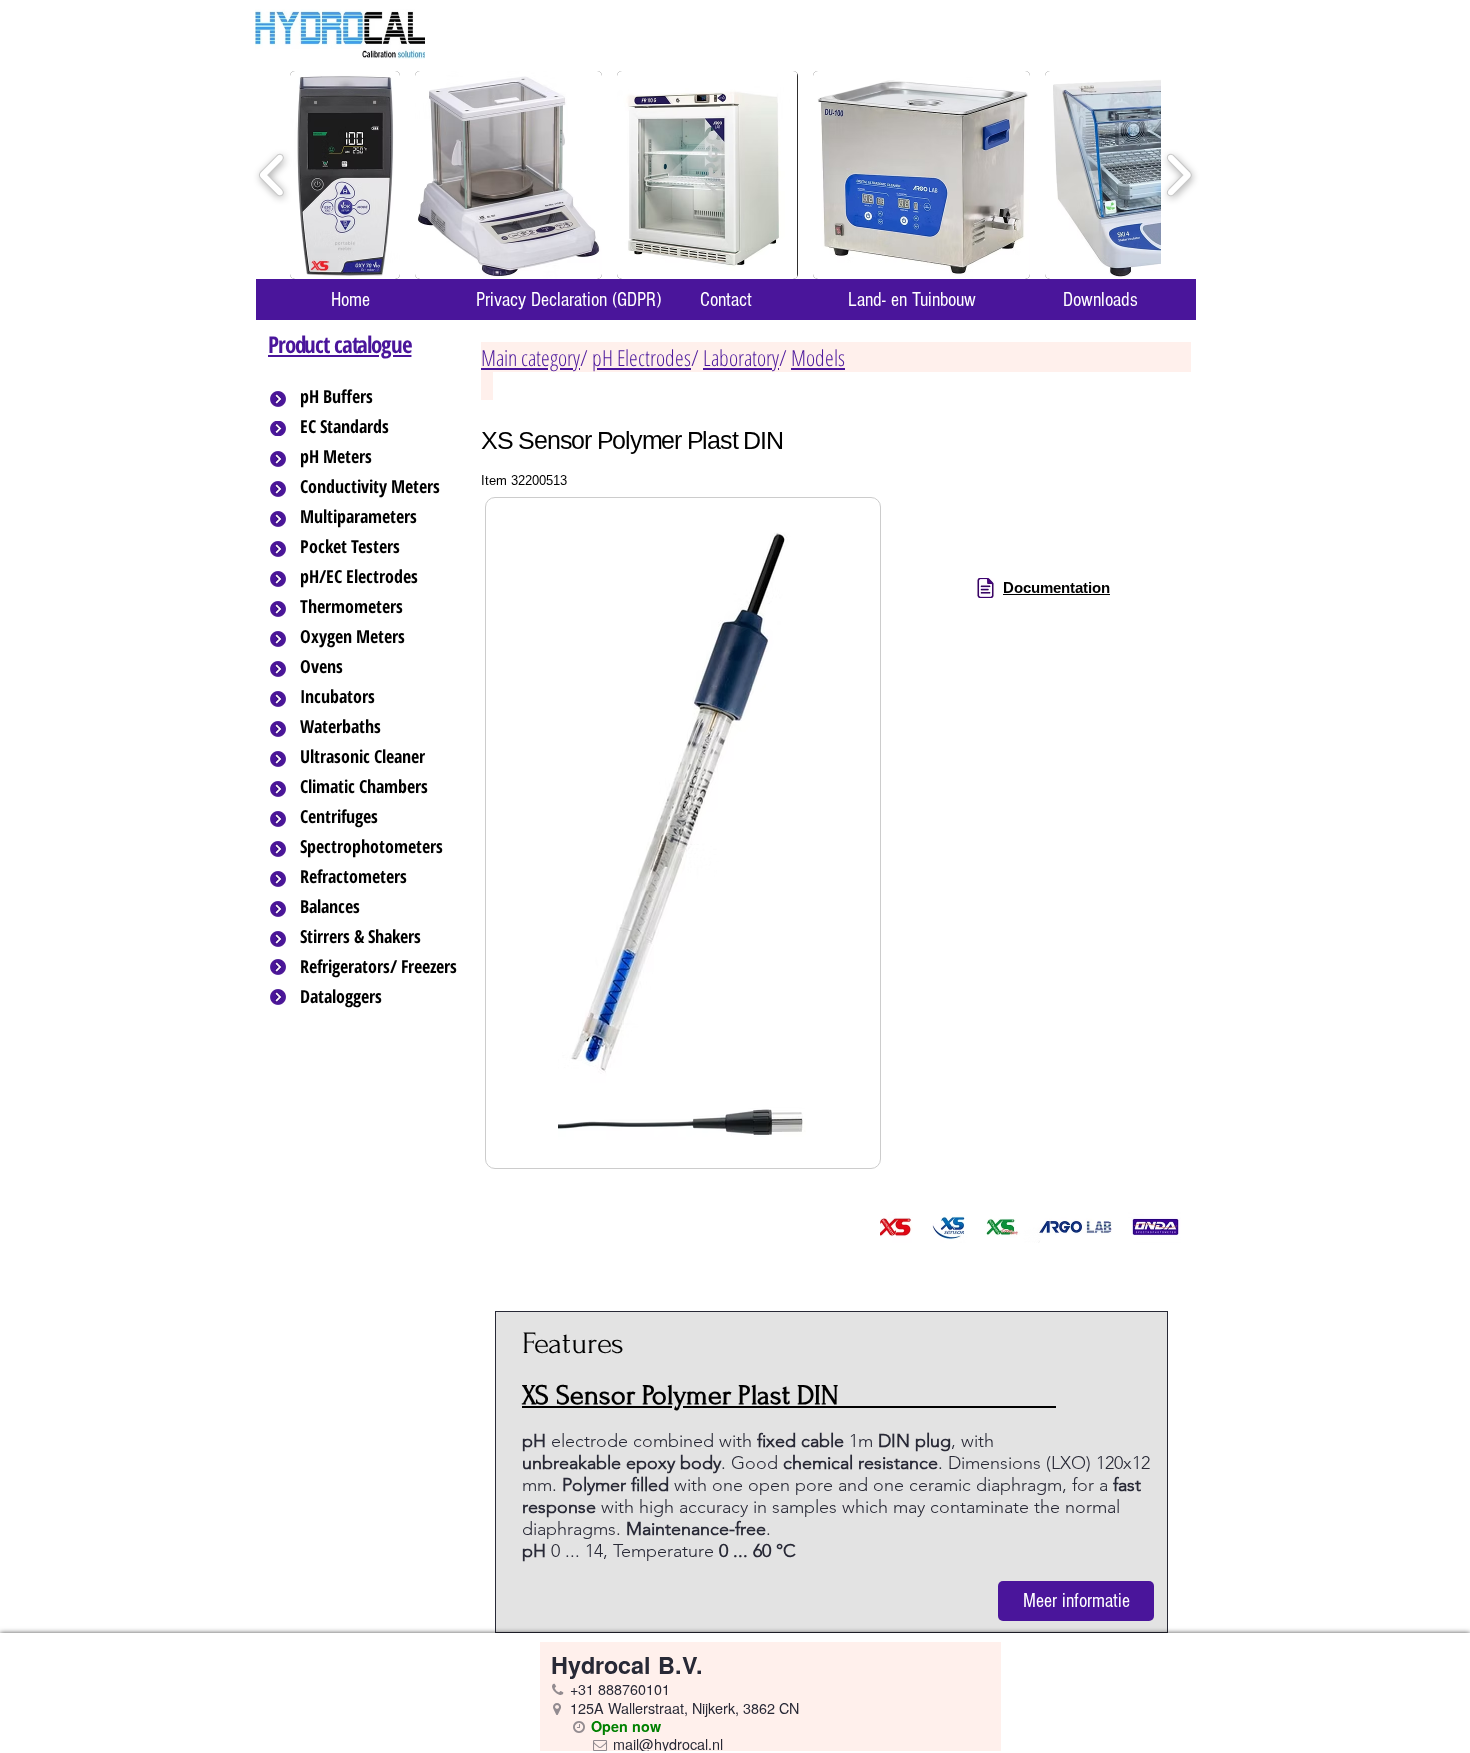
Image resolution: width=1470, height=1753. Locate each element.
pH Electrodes (641, 357)
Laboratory (741, 357)
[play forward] (1178, 175)
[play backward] (272, 175)
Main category (530, 357)
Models (818, 357)
